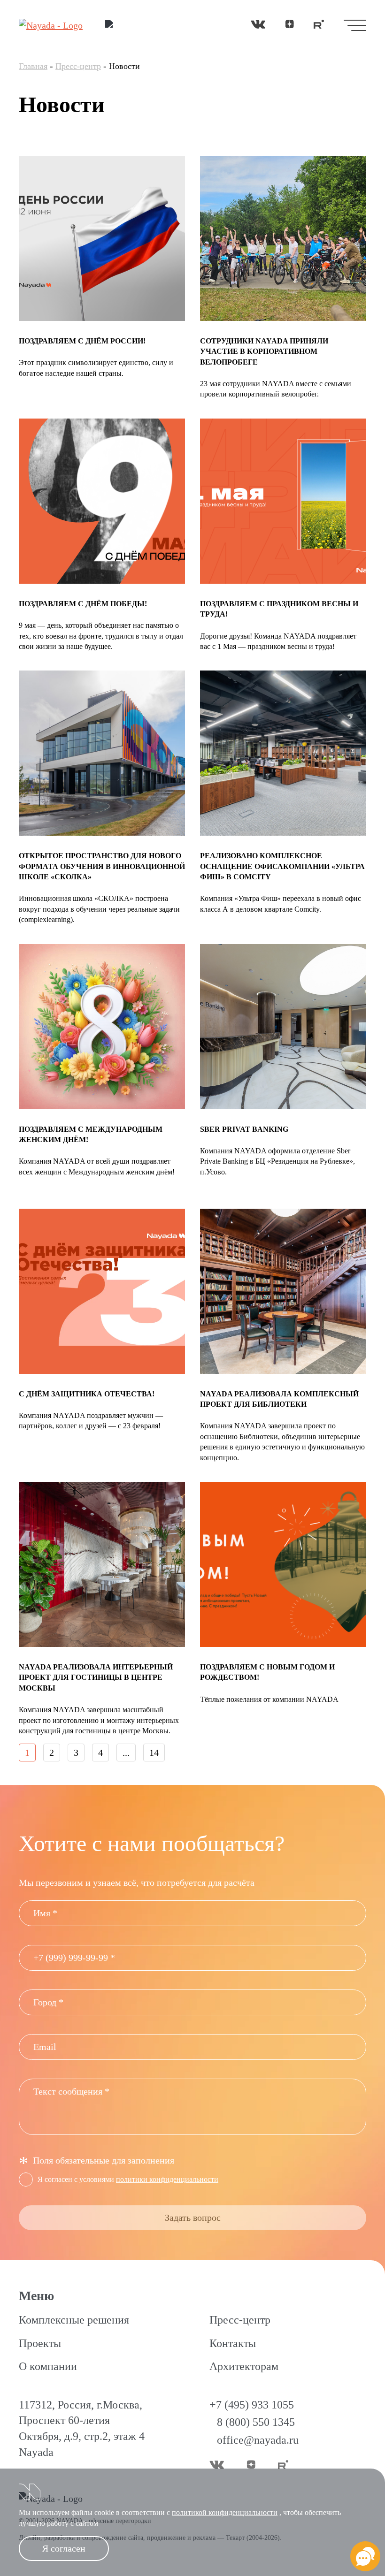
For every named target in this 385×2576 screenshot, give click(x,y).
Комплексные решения (74, 2320)
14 (154, 1753)
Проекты (40, 2343)
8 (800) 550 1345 (256, 2422)
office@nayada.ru (258, 2440)
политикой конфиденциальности (225, 2512)
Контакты (233, 2343)
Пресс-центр (78, 66)
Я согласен (64, 2548)
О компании (48, 2366)
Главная (33, 66)
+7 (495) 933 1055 (252, 2405)
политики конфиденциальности (167, 2179)
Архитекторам (244, 2366)
